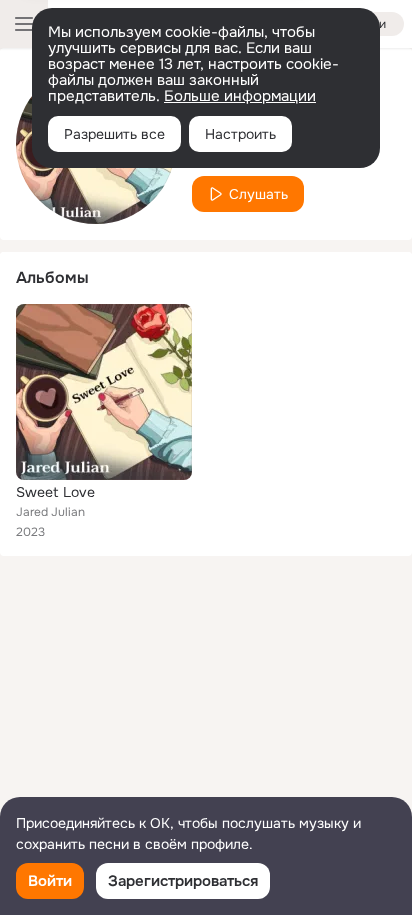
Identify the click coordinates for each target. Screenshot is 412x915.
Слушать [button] (258, 194)
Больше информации (240, 96)
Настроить (240, 134)
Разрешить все (114, 134)
